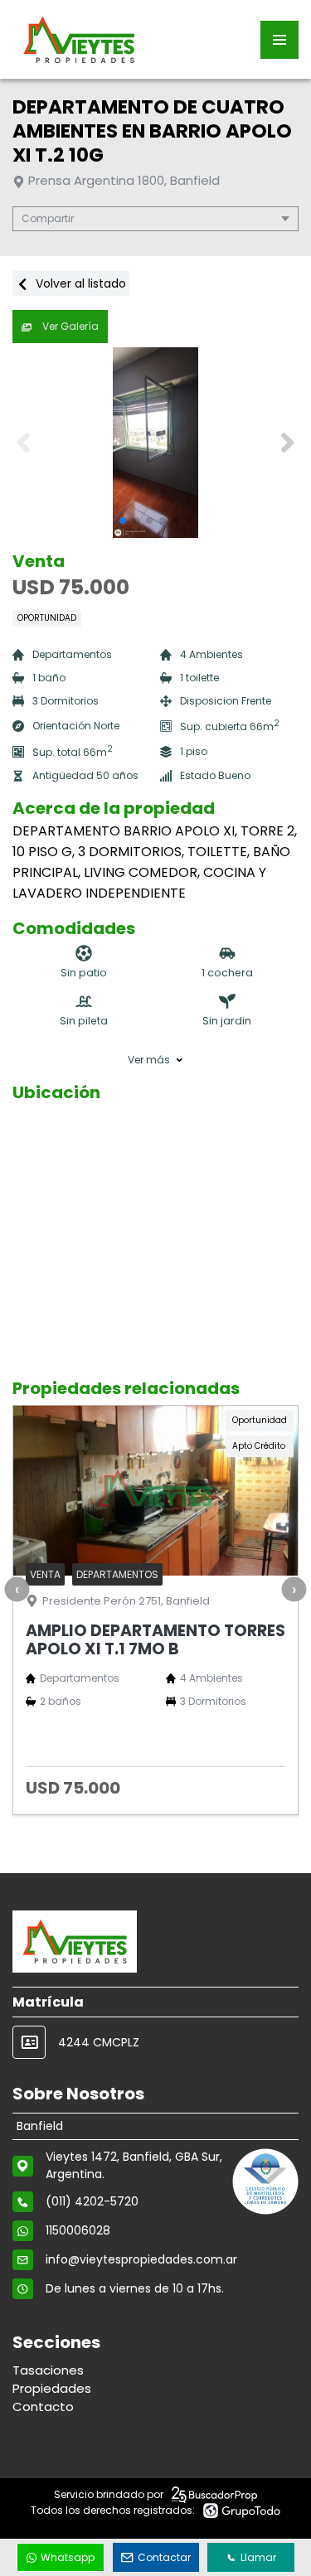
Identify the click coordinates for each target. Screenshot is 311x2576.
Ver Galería (69, 326)
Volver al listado (79, 283)
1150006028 (78, 2230)
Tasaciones (48, 2370)
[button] (287, 443)
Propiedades (52, 2388)
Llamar (258, 2557)
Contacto (43, 2407)
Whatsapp (68, 2557)
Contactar (164, 2557)
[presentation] (17, 1590)
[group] (155, 443)
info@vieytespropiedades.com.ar (141, 2259)
